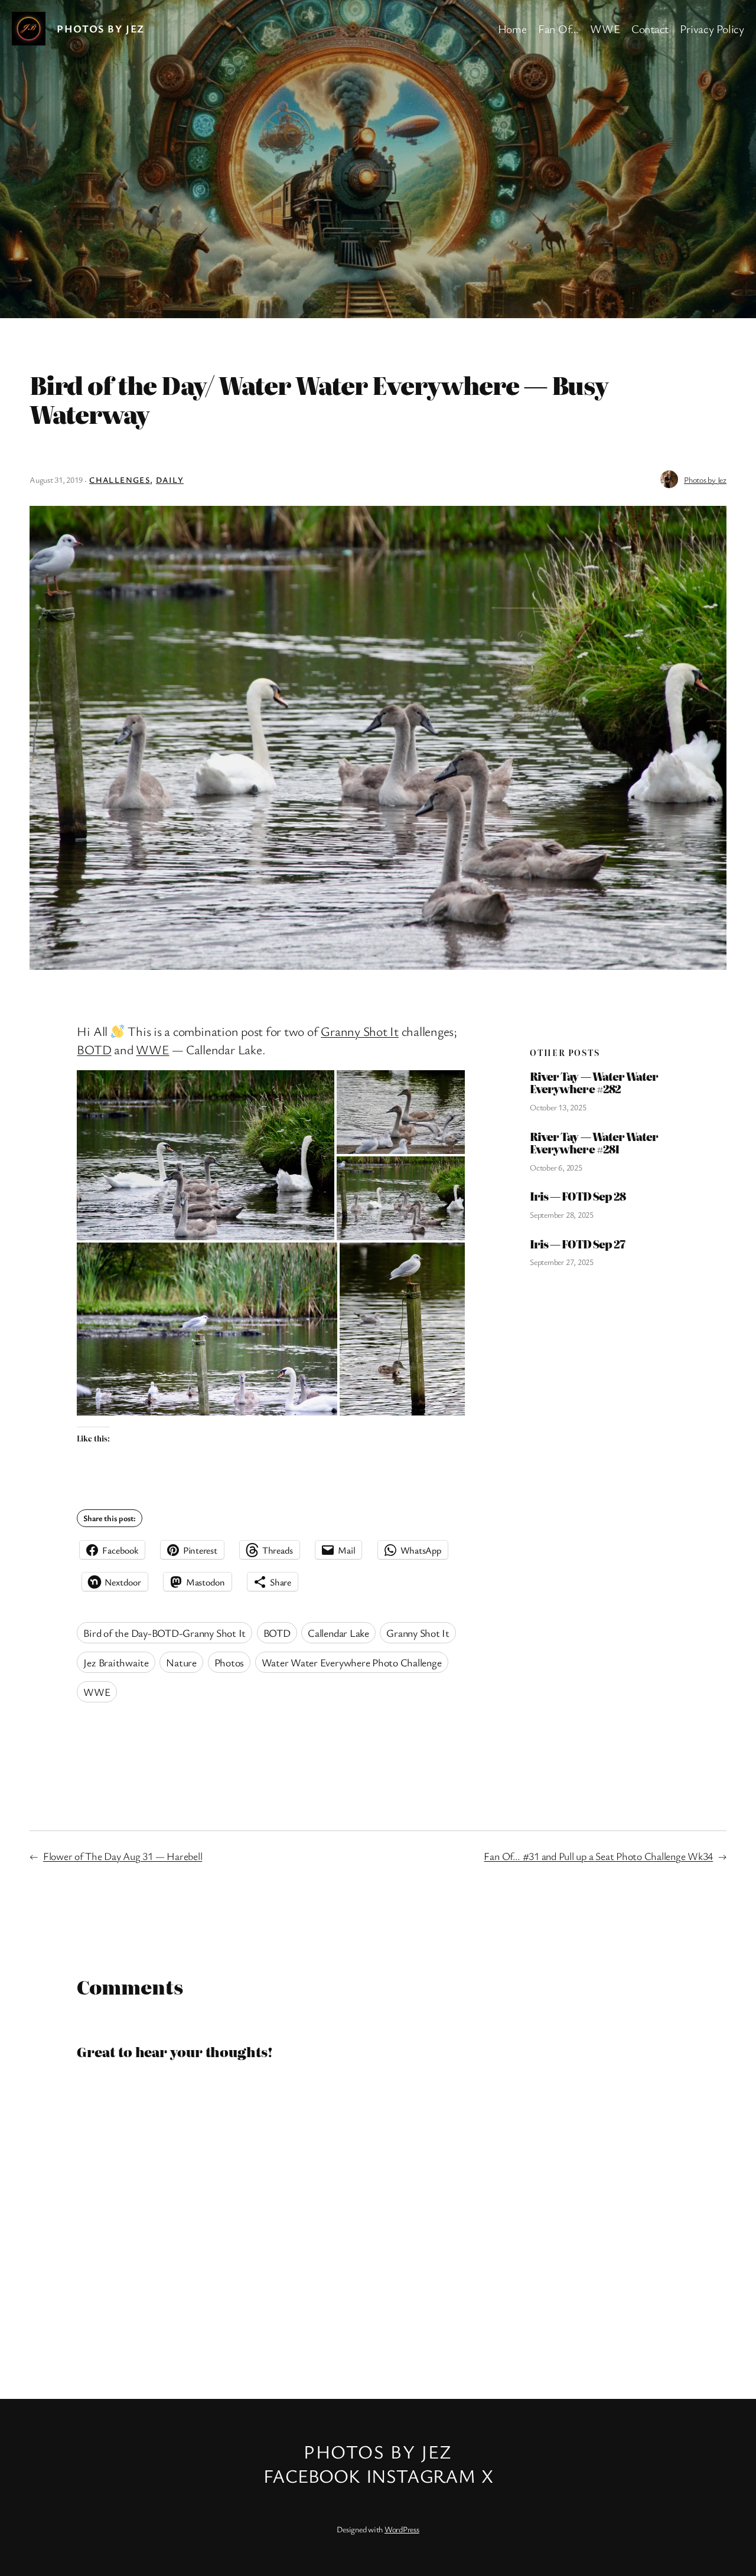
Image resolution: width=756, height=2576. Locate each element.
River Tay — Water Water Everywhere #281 (594, 1143)
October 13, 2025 (558, 1107)
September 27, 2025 (562, 1262)
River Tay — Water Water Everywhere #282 (594, 1083)
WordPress (402, 2529)
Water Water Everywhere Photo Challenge (352, 1662)
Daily (170, 480)
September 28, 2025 (562, 1215)
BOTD (94, 1049)
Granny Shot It (360, 1031)
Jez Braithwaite (116, 1662)
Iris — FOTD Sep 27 (577, 1244)
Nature (181, 1662)
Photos (229, 1662)
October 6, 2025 (556, 1167)
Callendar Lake (338, 1633)
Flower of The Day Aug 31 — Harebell (123, 1856)
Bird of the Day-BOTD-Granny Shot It (164, 1633)
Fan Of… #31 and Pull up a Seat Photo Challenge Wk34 (598, 1856)
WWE (152, 1049)
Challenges (120, 480)
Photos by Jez (101, 28)
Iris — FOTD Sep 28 (578, 1196)
